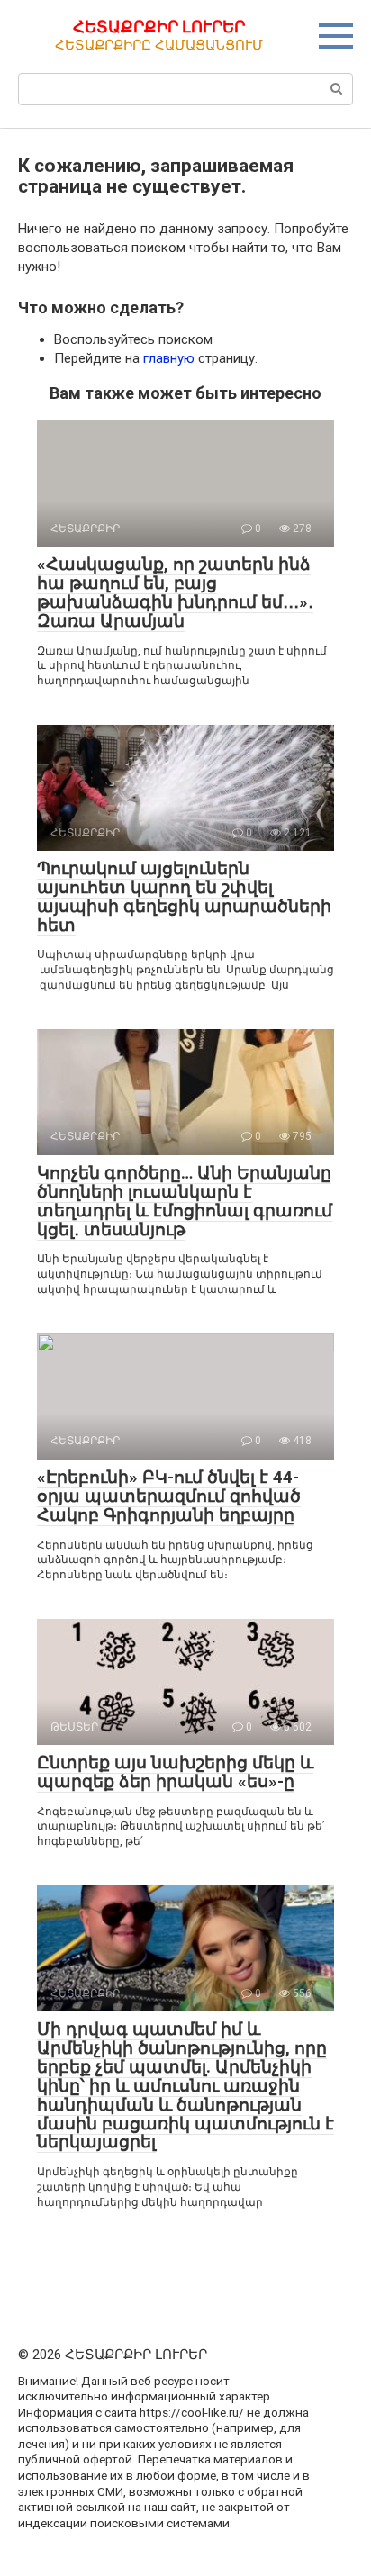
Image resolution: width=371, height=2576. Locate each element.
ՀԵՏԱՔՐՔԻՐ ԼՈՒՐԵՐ (159, 27)
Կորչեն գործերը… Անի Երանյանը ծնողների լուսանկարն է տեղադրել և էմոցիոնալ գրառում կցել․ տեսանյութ (185, 1201)
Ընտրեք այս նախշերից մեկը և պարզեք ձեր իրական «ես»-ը (175, 1772)
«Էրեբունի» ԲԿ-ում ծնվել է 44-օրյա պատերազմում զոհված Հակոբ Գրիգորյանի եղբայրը (169, 1496)
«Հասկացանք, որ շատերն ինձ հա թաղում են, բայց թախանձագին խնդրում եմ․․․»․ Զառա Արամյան (175, 592)
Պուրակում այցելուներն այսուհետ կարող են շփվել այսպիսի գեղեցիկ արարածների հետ (184, 897)
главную (169, 358)
